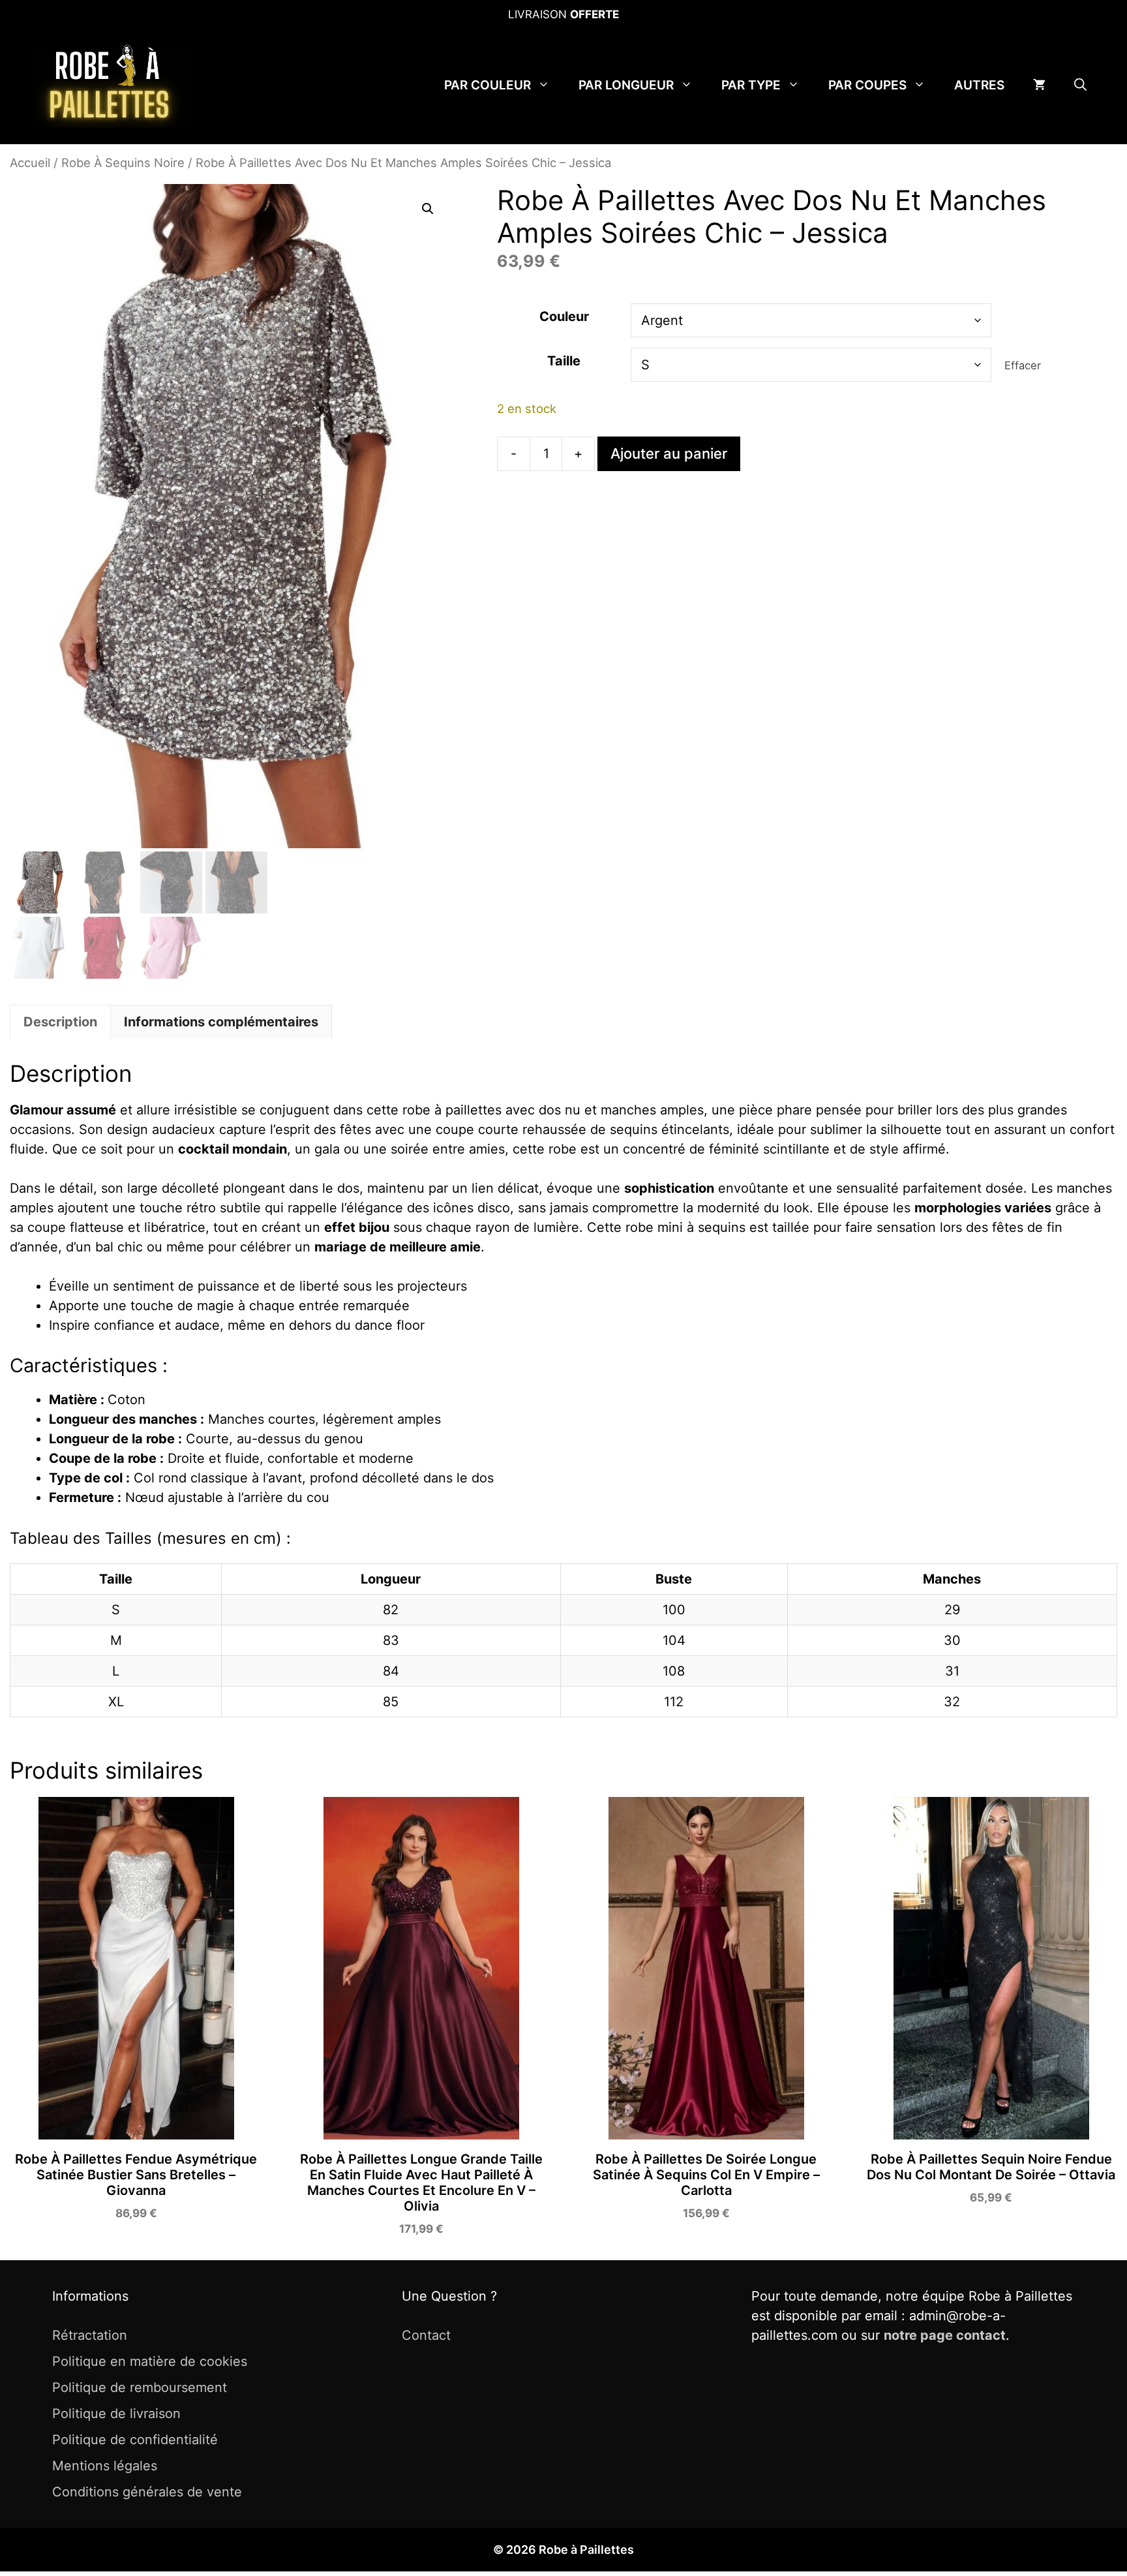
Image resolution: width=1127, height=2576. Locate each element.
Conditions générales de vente (147, 2492)
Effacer (1023, 365)
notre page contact (945, 2335)
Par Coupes (867, 85)
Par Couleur (488, 85)
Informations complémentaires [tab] (221, 1022)
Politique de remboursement (140, 2387)
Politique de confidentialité (135, 2440)
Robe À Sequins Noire (123, 162)
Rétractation (90, 2335)
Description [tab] (60, 1022)
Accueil (30, 162)
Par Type (751, 85)
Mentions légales (105, 2466)
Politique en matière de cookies (150, 2361)
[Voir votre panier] (1039, 85)
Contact (426, 2335)
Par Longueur (626, 85)
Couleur (564, 316)
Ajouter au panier (669, 453)
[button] (1080, 85)
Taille (564, 361)
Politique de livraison (116, 2414)
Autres (979, 85)
